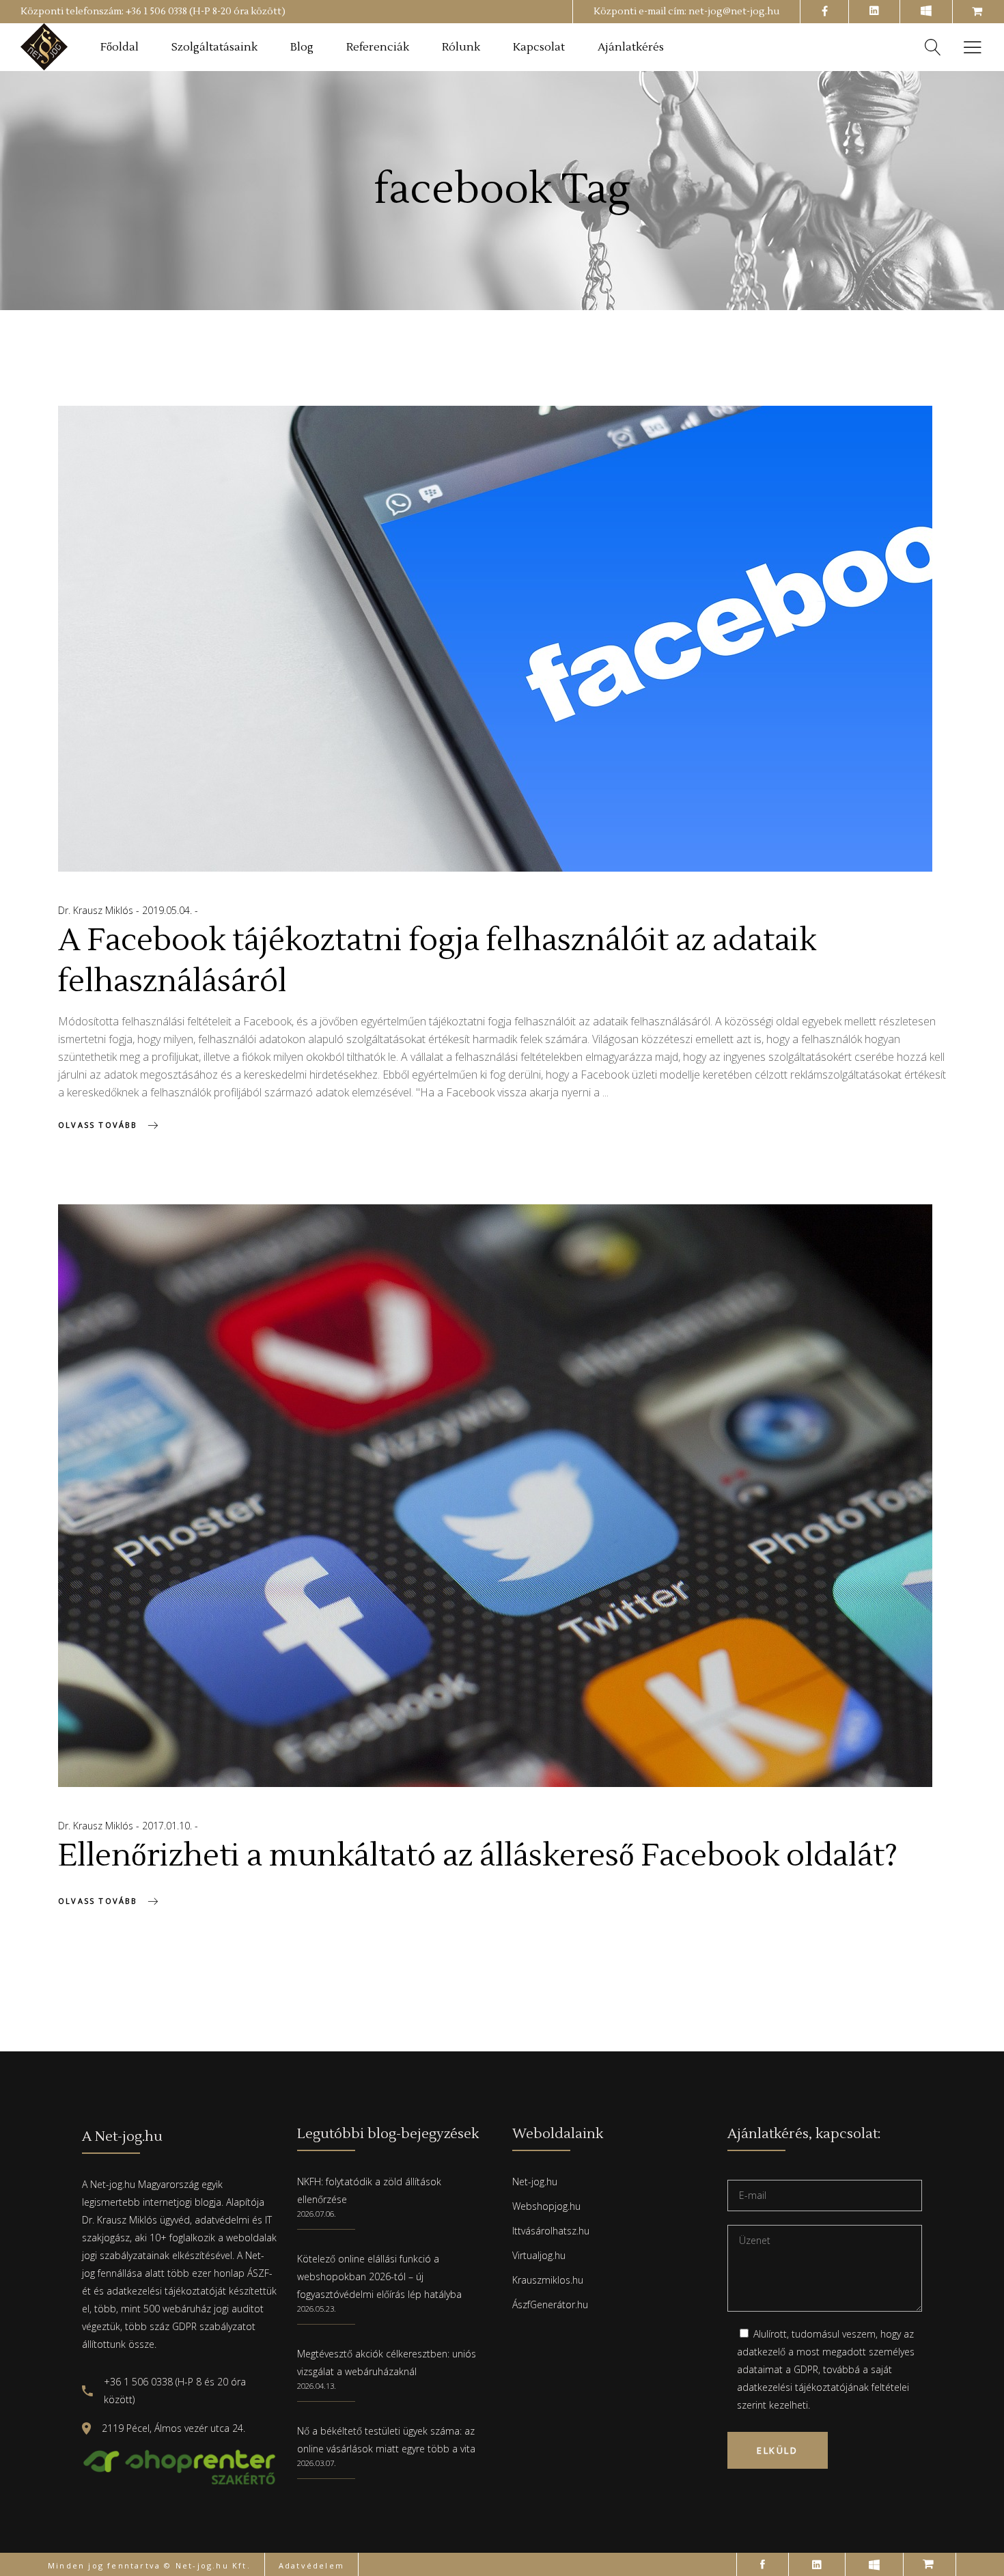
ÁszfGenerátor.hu (550, 2304)
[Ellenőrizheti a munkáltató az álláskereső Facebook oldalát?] (495, 1496)
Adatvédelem (311, 2565)
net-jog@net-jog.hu (734, 12)
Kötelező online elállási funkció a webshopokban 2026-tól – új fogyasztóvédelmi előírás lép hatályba (379, 2276)
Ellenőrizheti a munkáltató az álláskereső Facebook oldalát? (478, 1856)
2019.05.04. (168, 910)
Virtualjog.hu (539, 2255)
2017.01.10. (168, 1826)
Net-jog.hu (535, 2182)
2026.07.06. (317, 2214)
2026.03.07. (317, 2463)
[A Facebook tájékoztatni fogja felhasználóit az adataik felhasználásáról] (495, 639)
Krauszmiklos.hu (548, 2280)
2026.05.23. (317, 2309)
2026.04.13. (317, 2386)
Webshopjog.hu (546, 2206)
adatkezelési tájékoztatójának (803, 2387)
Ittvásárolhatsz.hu (551, 2231)
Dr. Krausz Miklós (97, 910)
